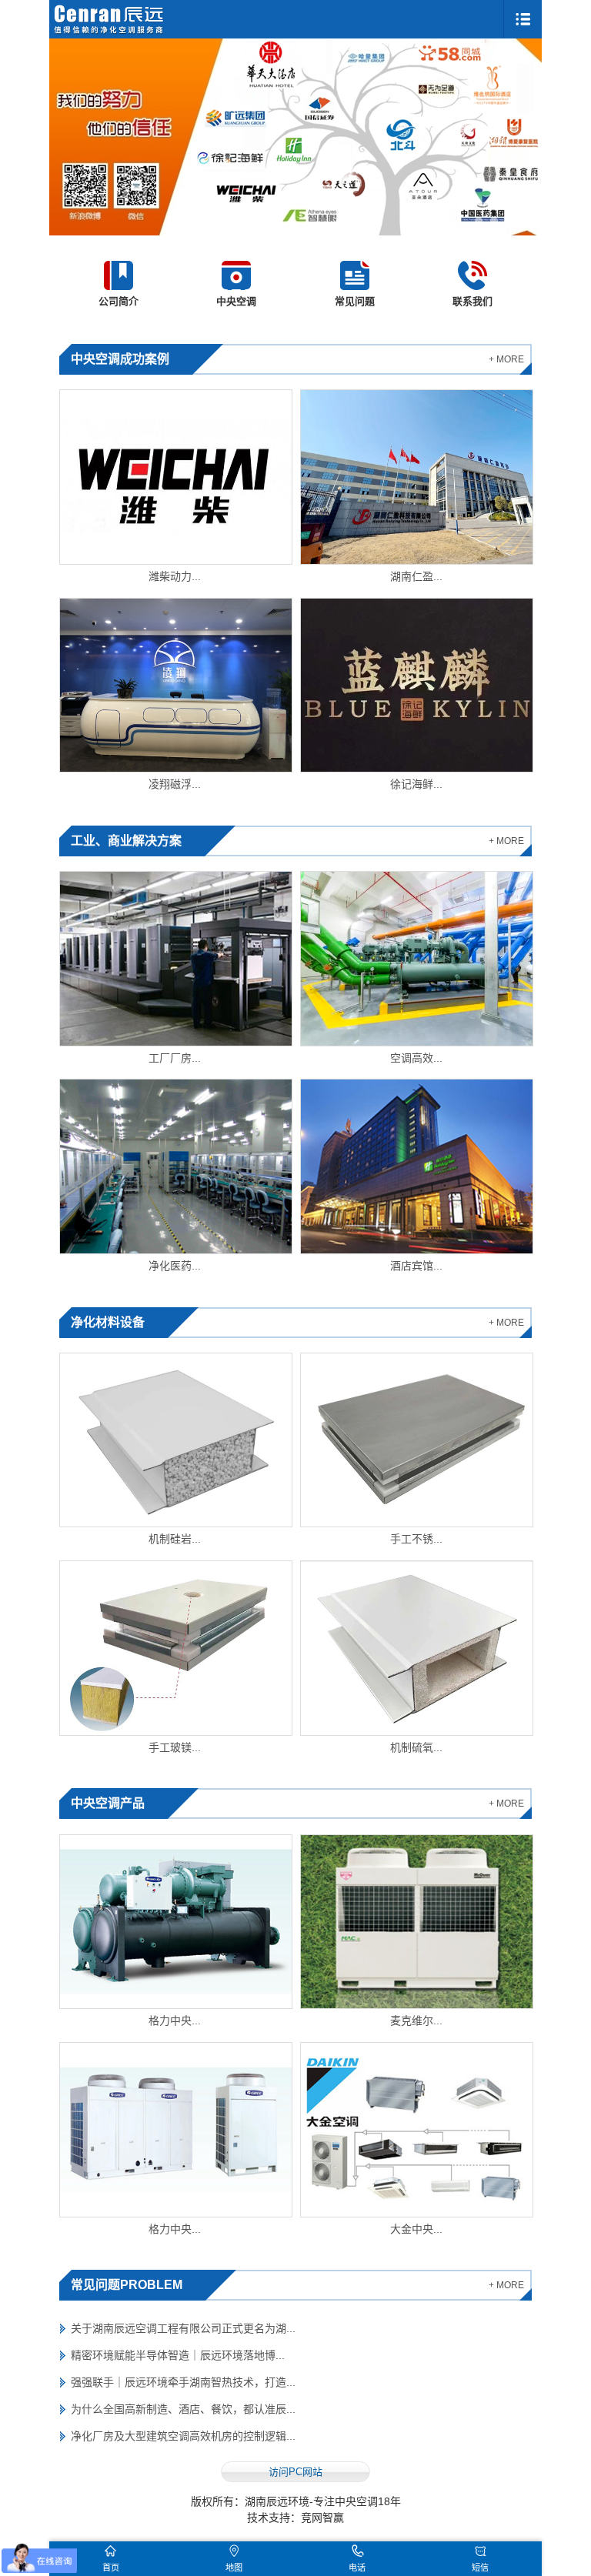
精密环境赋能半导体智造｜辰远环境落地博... (178, 2355)
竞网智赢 (322, 2518)
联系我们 (472, 301)
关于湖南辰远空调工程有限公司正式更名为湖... (183, 2328)
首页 (111, 2568)
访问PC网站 (295, 2472)
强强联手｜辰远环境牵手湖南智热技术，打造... (183, 2382)
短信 (480, 2568)
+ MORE (506, 359)
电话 (357, 2568)
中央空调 (236, 301)
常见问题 (355, 301)
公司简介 (119, 301)
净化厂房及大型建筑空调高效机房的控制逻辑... (183, 2436)
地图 (234, 2568)
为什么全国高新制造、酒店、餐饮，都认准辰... (183, 2409)
